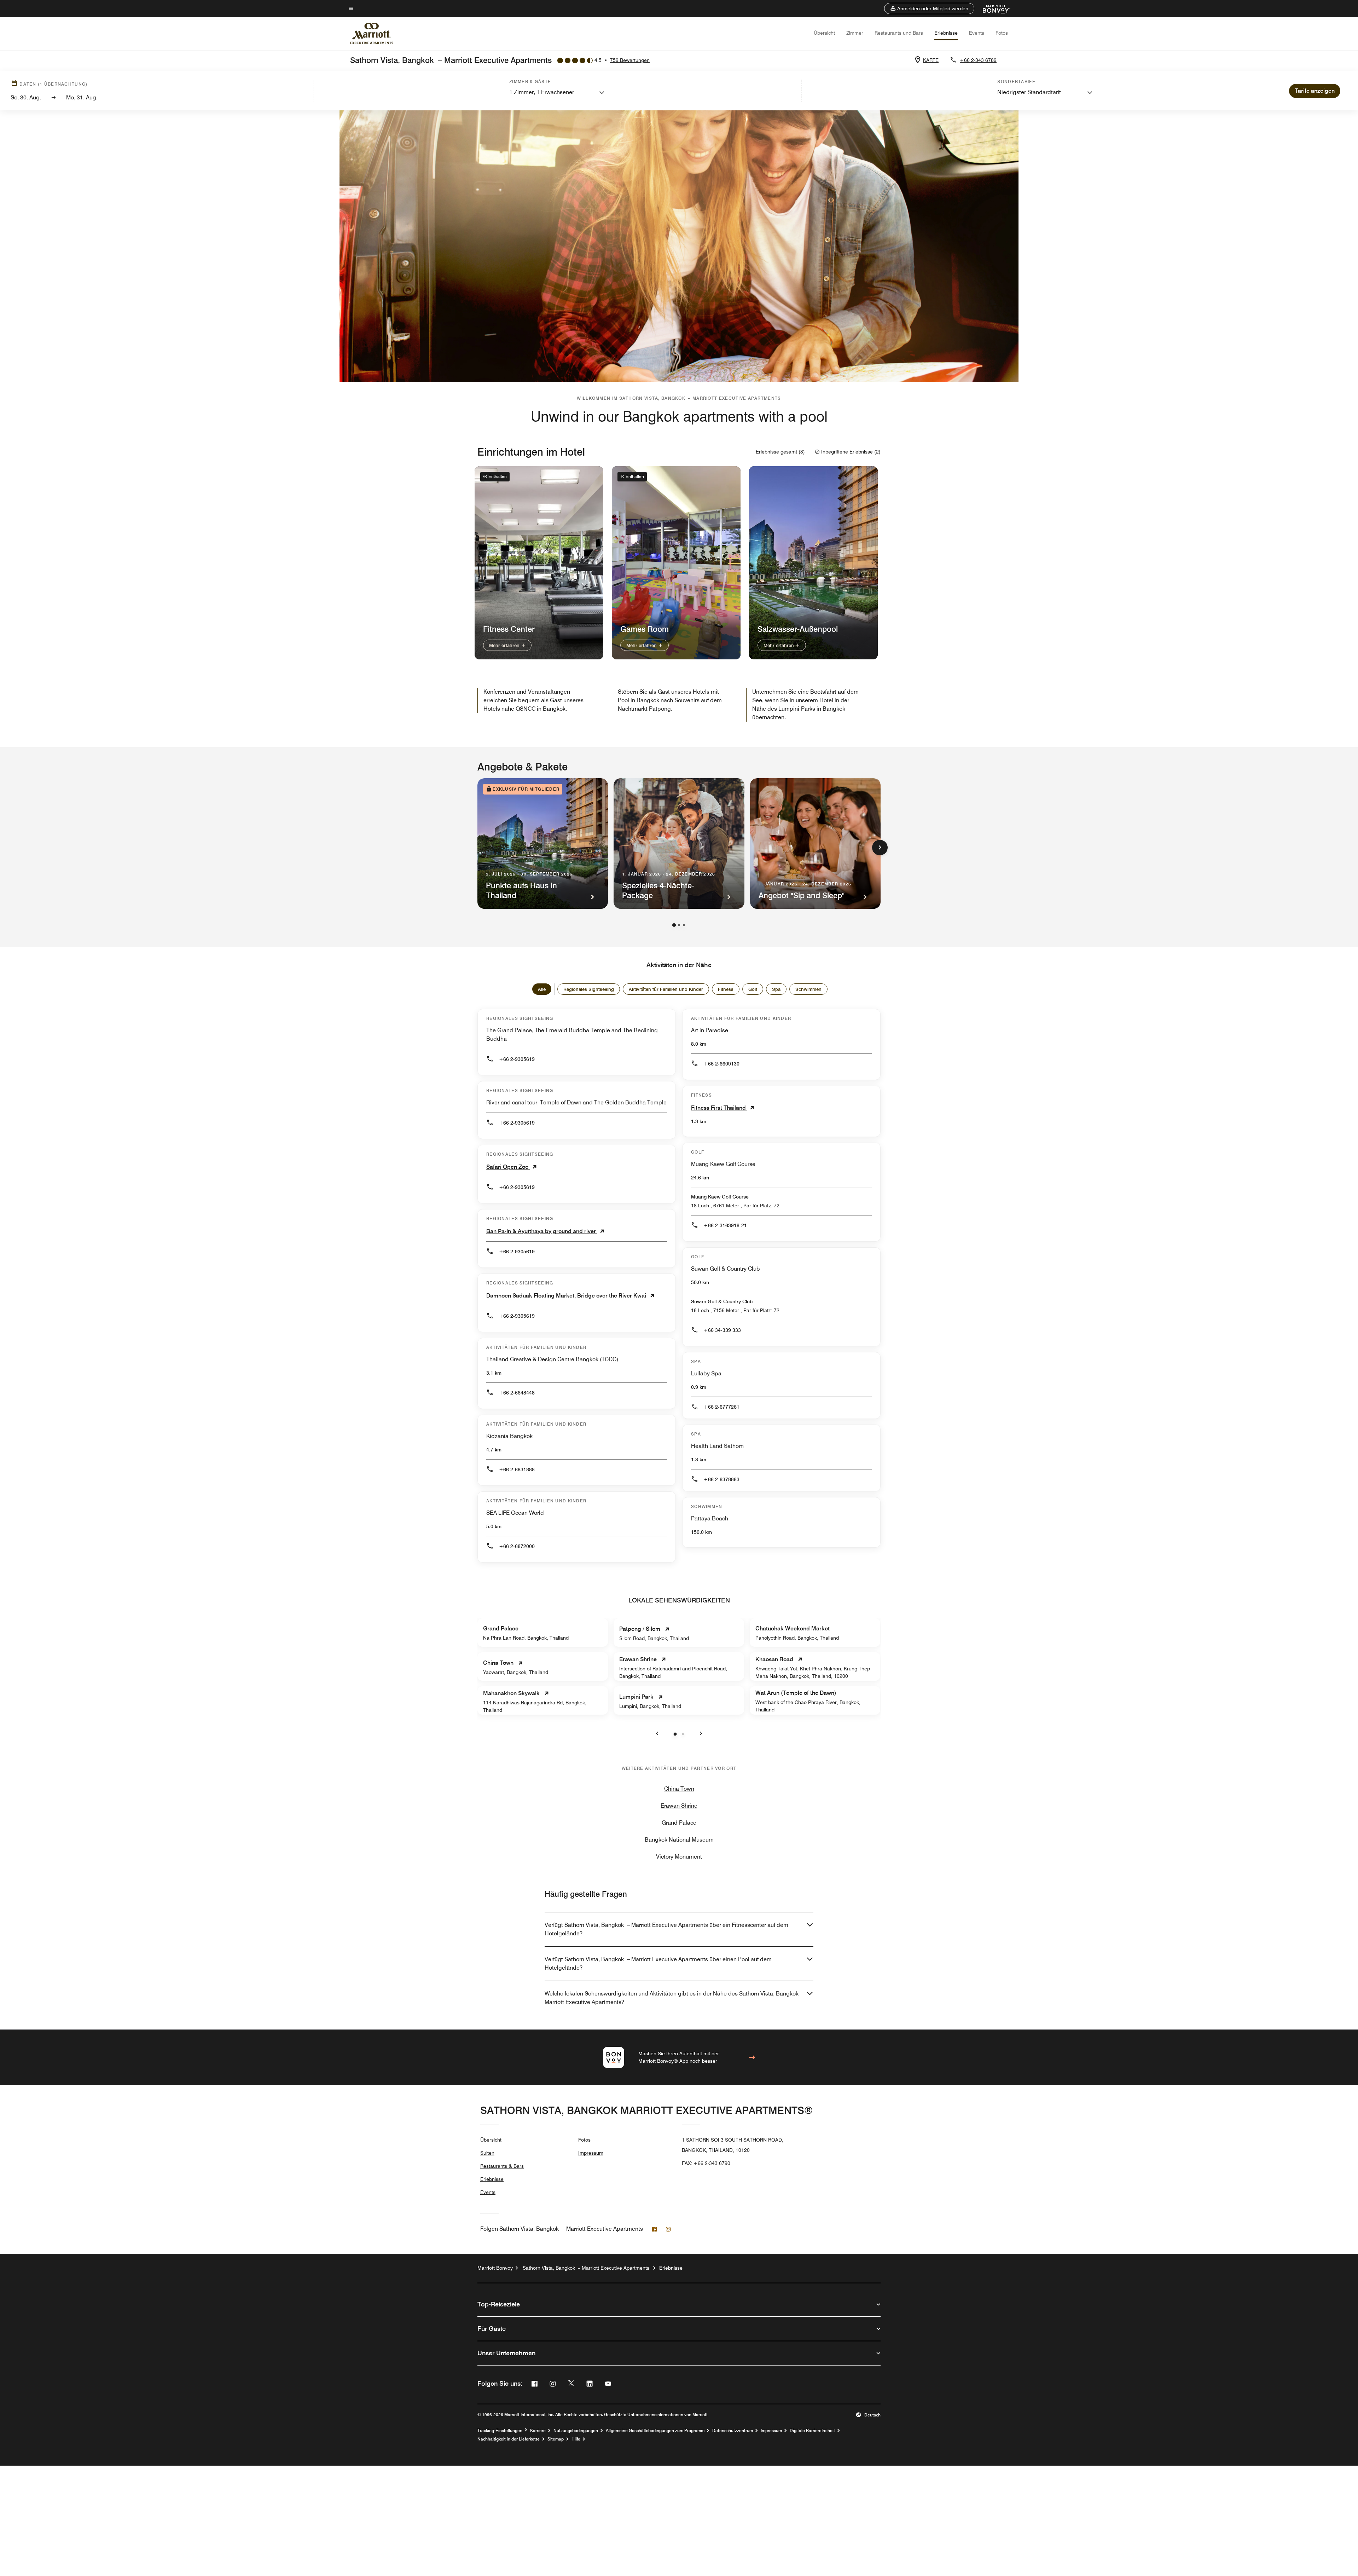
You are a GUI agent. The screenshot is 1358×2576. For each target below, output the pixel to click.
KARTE (931, 60)
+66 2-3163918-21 (725, 1225)
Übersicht (824, 33)
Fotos (1002, 33)
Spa (776, 989)
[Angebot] (815, 844)
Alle (542, 989)
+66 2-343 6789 (978, 60)
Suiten (487, 2153)
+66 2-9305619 (517, 1059)
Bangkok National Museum (679, 1840)
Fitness (726, 989)
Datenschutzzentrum (733, 2431)
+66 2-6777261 (722, 1407)
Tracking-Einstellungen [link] (500, 2431)
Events (977, 33)
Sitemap (556, 2439)
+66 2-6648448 (517, 1393)
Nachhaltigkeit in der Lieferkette (509, 2439)
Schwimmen (808, 989)
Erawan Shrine (679, 1806)
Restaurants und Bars (899, 33)
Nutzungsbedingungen (576, 2431)
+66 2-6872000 (517, 1546)
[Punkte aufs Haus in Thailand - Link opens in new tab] (543, 844)
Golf (753, 989)
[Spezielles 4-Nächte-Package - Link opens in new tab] (679, 844)
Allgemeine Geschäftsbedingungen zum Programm (655, 2431)
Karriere (538, 2431)
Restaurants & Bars (502, 2166)
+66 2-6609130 (722, 1064)
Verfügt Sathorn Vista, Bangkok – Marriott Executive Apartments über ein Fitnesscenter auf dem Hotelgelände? (666, 1929)
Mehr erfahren (505, 645)
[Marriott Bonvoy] (992, 8)
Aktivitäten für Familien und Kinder (666, 989)
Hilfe (576, 2439)
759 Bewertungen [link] (630, 60)
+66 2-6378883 (722, 1479)
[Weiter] (880, 848)
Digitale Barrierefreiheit (812, 2431)
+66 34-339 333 (722, 1330)
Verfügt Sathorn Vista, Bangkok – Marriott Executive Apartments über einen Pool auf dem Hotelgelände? (658, 1963)
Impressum (591, 2153)
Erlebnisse (946, 33)
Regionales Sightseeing (589, 989)
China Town (679, 1789)
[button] (929, 8)
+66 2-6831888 (517, 1469)
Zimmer (855, 33)
